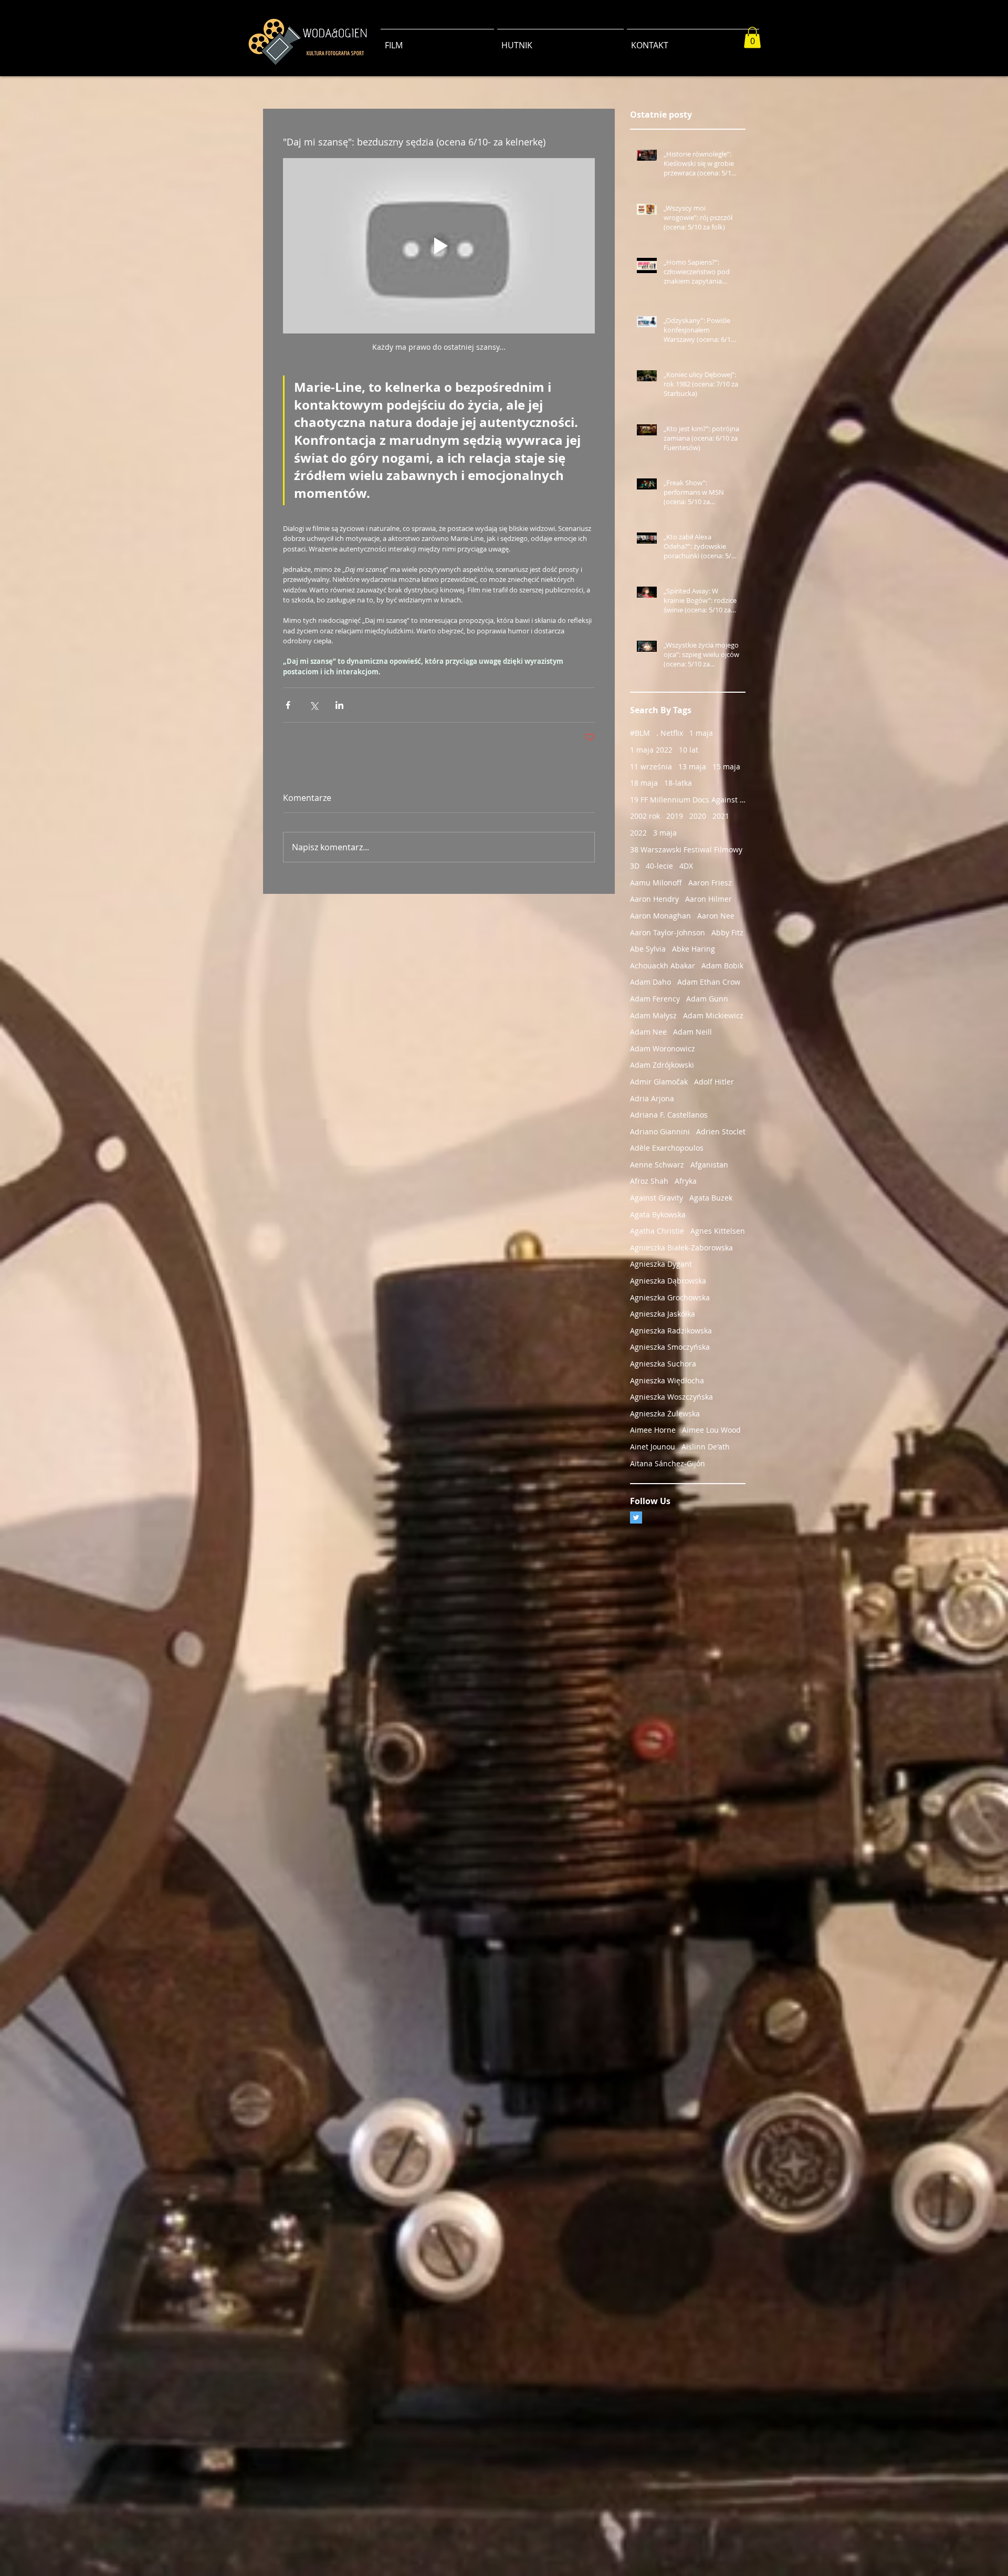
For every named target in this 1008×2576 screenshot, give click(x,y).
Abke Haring (694, 949)
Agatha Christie (657, 1231)
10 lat (689, 750)
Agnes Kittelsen (718, 1231)
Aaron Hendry (654, 899)
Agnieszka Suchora (663, 1364)
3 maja (665, 833)
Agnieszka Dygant (661, 1264)
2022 (638, 833)
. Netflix (670, 733)
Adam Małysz (653, 1015)
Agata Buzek (711, 1198)
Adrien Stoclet (721, 1131)
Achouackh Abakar (663, 966)
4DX (686, 866)
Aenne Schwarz (657, 1165)
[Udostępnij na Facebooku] (288, 705)
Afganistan (709, 1165)
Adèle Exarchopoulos (667, 1148)
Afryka (686, 1181)
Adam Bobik (722, 966)
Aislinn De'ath (706, 1447)
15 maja (726, 766)
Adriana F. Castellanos (669, 1115)
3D (635, 866)
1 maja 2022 (651, 750)
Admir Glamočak (659, 1082)
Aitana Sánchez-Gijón (668, 1463)
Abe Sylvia (648, 949)
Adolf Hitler (714, 1082)
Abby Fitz (727, 932)
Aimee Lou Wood (711, 1430)
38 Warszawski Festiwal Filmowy (686, 849)
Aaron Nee (716, 916)
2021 (721, 816)
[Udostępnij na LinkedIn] (339, 705)
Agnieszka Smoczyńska (670, 1347)
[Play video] (439, 246)
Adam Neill (692, 1032)
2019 (675, 816)
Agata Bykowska (658, 1214)
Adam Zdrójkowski (662, 1065)
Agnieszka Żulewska (665, 1414)
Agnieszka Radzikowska (671, 1331)
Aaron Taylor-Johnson (668, 932)
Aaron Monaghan (660, 916)
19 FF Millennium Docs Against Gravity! (688, 800)
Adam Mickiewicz (713, 1015)
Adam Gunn (707, 999)
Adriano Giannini (660, 1131)
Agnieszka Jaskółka (663, 1314)
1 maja (701, 733)
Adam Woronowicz (663, 1049)
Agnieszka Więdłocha (667, 1380)
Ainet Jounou (653, 1447)
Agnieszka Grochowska (670, 1297)
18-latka (678, 783)
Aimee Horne (653, 1430)
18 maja (644, 783)
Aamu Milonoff (656, 883)
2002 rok (645, 816)
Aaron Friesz (710, 883)
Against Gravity (657, 1198)
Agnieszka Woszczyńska (671, 1397)
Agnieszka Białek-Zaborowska (681, 1248)
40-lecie (659, 866)
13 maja (692, 766)
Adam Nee (648, 1032)
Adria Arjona (652, 1098)
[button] (752, 38)
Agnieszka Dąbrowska (668, 1281)
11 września (651, 766)
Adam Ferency (655, 999)
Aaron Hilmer (708, 899)
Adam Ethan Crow (709, 982)
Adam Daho (650, 982)
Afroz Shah (649, 1181)
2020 (698, 816)
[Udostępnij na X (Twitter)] (314, 705)
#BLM (640, 733)
